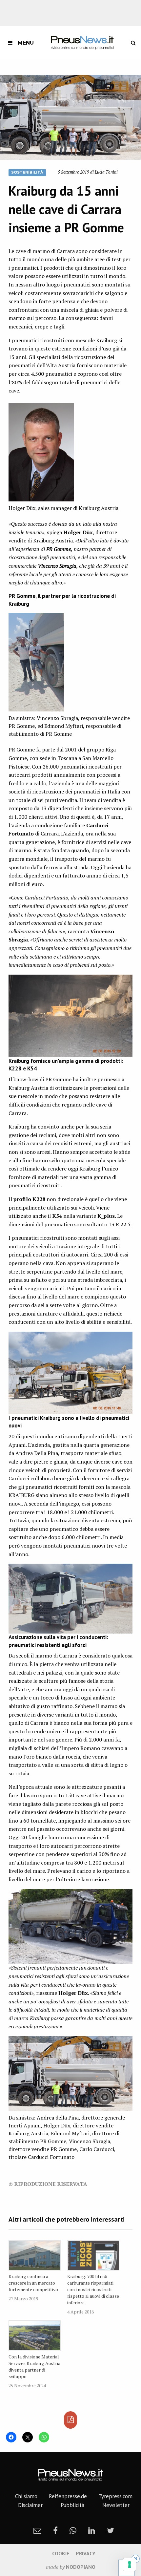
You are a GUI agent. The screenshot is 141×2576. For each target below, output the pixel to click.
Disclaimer (30, 2505)
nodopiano (81, 2567)
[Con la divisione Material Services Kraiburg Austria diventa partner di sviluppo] (35, 2336)
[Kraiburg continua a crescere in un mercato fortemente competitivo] (35, 2256)
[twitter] (111, 2530)
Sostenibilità (27, 172)
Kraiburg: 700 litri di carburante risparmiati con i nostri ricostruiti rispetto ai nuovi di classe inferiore (93, 2289)
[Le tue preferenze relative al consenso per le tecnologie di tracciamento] (130, 2565)
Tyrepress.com (115, 2496)
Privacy (86, 2553)
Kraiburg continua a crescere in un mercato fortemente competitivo (33, 2283)
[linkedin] (92, 2530)
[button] (70, 117)
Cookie (61, 2553)
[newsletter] (37, 2530)
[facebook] (55, 2530)
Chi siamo (26, 2496)
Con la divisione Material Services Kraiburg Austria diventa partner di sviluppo (34, 2366)
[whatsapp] (73, 2530)
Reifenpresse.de (68, 2496)
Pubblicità (72, 2505)
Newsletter (116, 2505)
